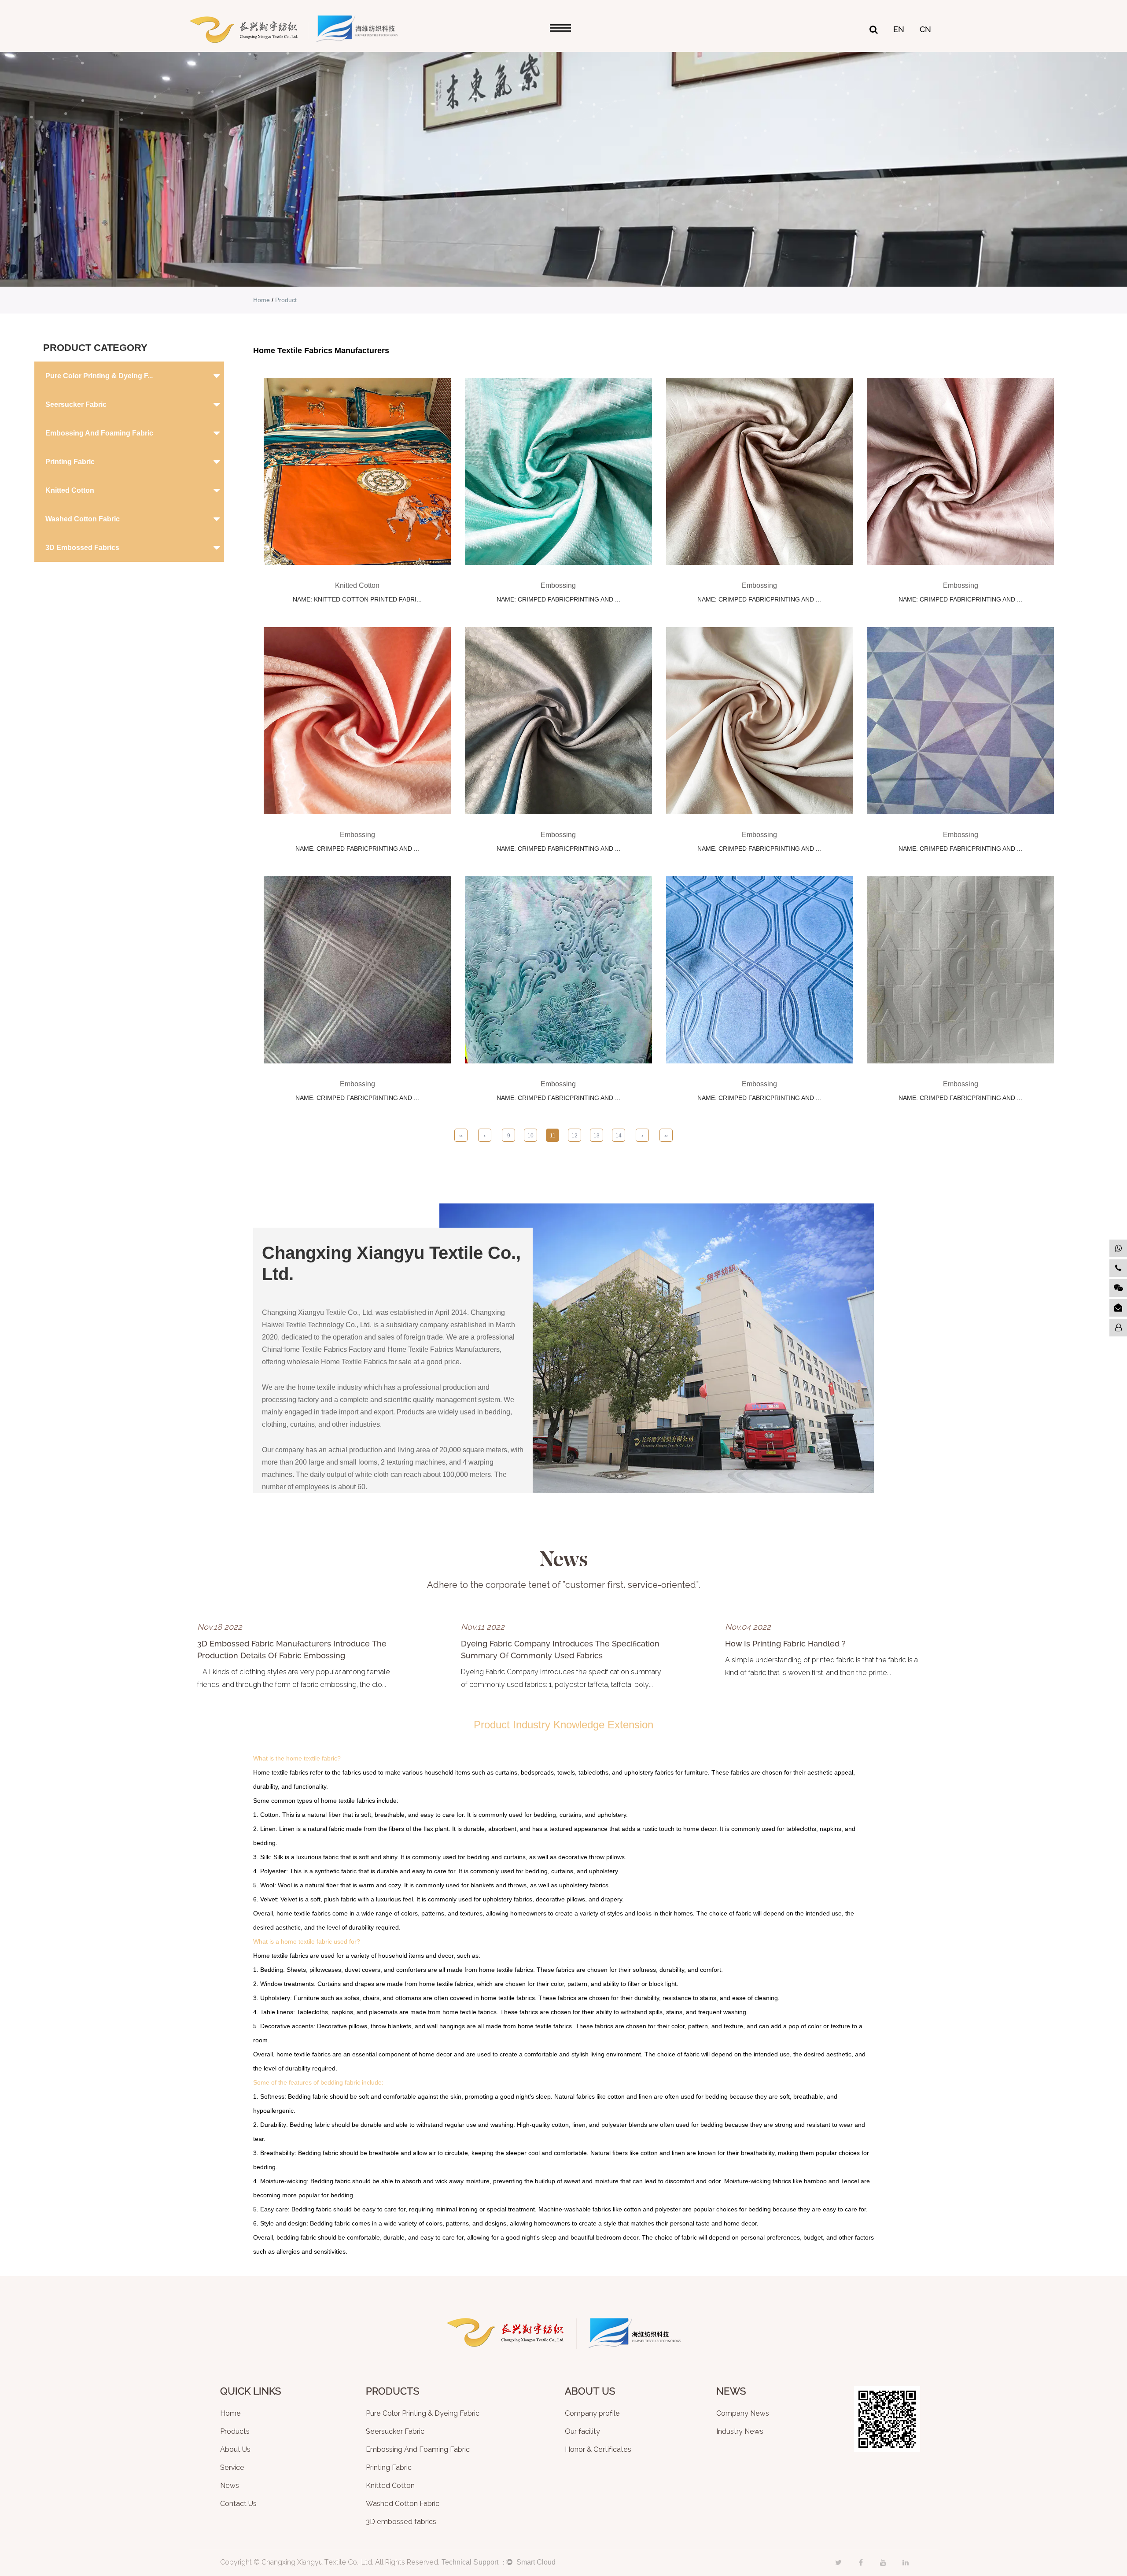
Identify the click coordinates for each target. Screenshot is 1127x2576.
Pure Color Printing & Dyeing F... (99, 376)
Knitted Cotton (70, 490)
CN (925, 30)
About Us (235, 2450)
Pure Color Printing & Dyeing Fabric (423, 2414)
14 (619, 1136)
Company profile (592, 2414)
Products (235, 2432)
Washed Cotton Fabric (83, 519)
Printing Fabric (70, 462)
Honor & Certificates (598, 2450)
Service (232, 2468)
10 (530, 1136)
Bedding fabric (308, 2096)
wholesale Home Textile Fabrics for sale (349, 1362)
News (230, 2486)
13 (597, 1136)
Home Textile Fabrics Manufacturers (444, 1349)
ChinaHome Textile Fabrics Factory (317, 1349)
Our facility (582, 2432)
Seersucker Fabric (76, 404)
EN (899, 30)
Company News (743, 2414)
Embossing (558, 585)
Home (261, 300)
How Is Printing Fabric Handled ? (785, 1644)
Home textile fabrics (281, 1772)
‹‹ (461, 1136)
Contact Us (238, 2504)
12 (575, 1136)
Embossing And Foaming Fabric (99, 433)
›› (666, 1136)
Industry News (740, 2432)
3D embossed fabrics (82, 548)
